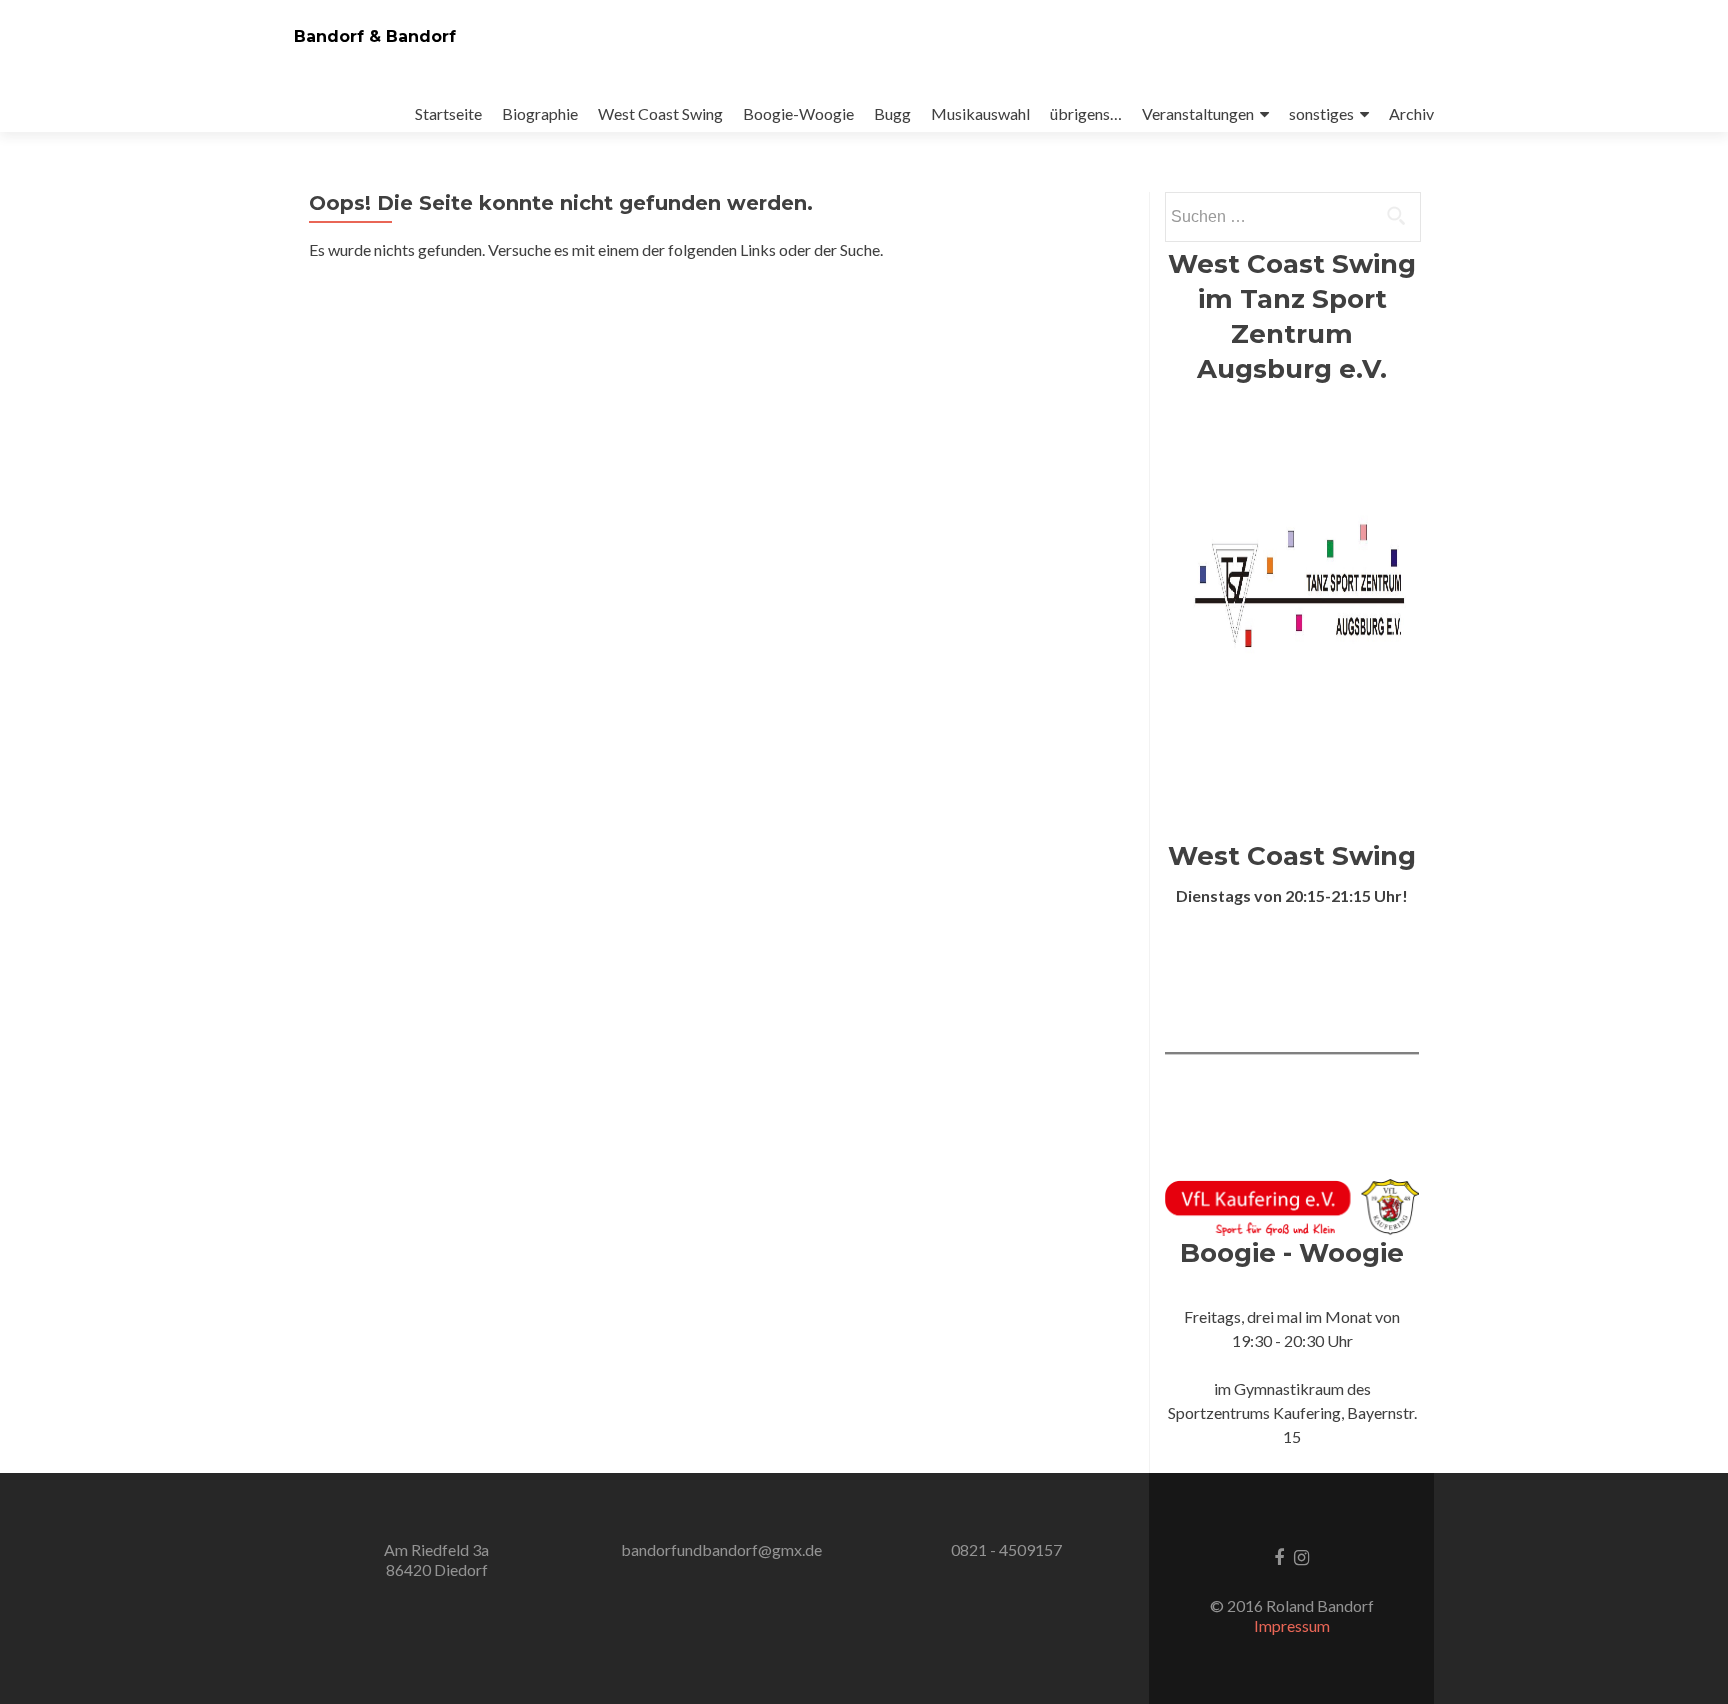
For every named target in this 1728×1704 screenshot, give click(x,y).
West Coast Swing (660, 113)
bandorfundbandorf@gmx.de (721, 1549)
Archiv (1411, 113)
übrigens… (1086, 113)
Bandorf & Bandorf (375, 36)
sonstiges (1321, 113)
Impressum (1292, 1625)
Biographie (540, 113)
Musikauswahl (980, 113)
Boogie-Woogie (798, 113)
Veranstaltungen (1198, 113)
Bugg (892, 113)
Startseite (448, 113)
